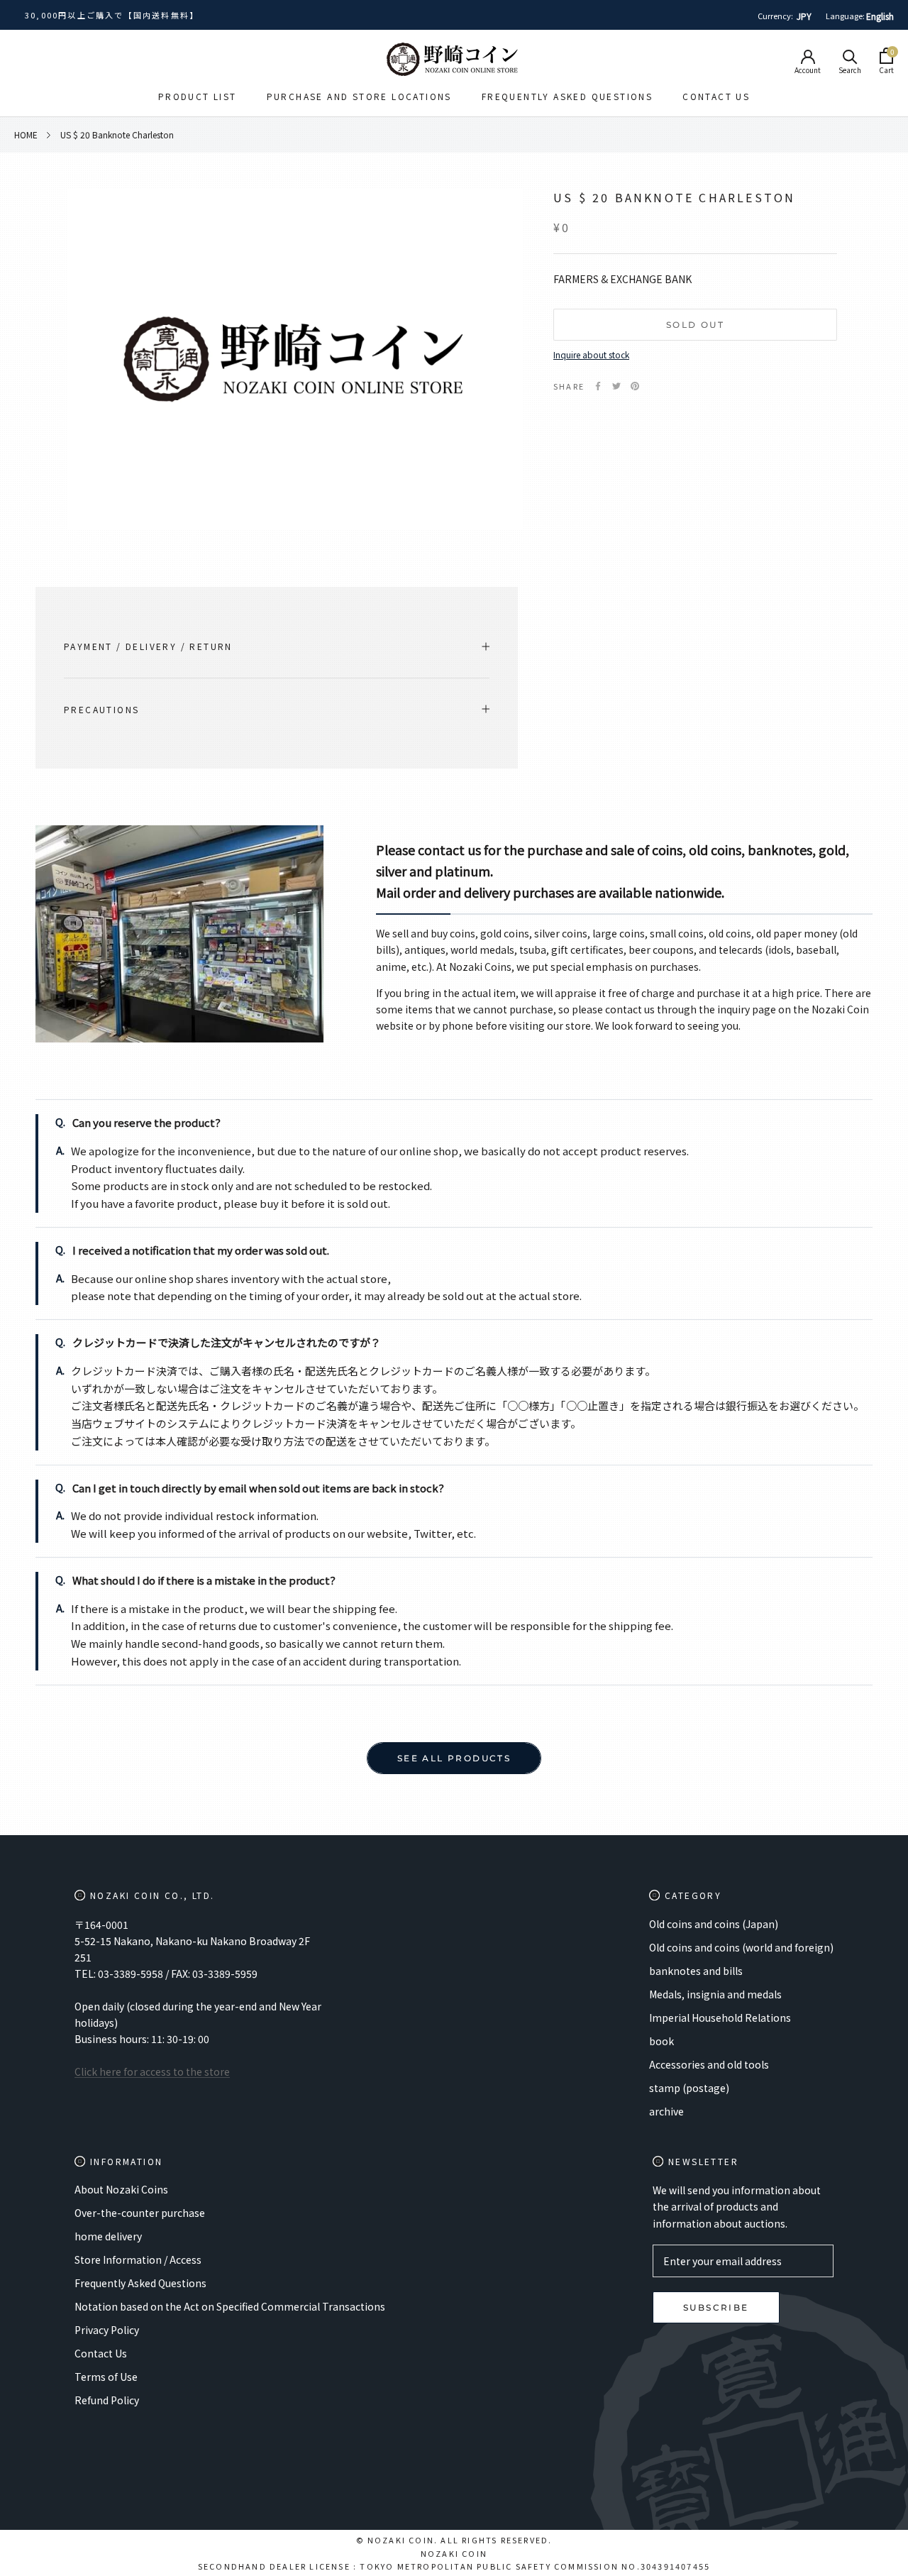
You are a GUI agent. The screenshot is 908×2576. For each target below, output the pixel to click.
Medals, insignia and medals (715, 1994)
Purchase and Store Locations (359, 96)
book (661, 2041)
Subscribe (716, 2307)
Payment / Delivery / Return (148, 646)
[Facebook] (598, 386)
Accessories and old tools (709, 2064)
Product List (198, 96)
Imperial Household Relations (720, 2018)
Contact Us (716, 96)
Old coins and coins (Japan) (714, 1924)
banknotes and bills (696, 1971)
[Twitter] (616, 386)
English (880, 16)
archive (666, 2111)
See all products (454, 1758)
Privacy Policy (107, 2330)
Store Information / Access (138, 2259)
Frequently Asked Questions (567, 96)
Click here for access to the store (152, 2071)
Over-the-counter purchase (140, 2213)
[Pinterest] (635, 386)
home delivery (108, 2236)
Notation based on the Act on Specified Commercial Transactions (230, 2306)
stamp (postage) (689, 2088)
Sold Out (695, 325)
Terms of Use (106, 2377)
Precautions (101, 709)
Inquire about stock (591, 354)
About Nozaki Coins (121, 2189)
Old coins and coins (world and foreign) (741, 1947)
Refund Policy (107, 2400)
